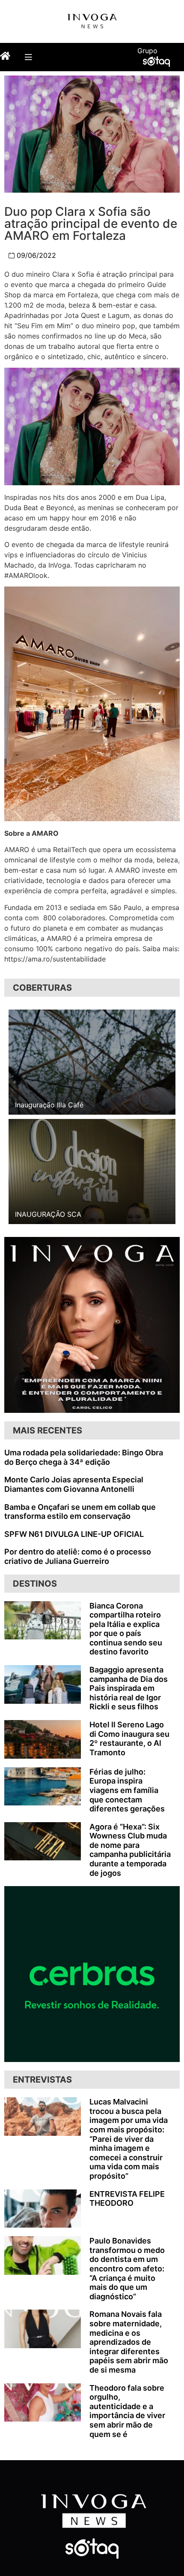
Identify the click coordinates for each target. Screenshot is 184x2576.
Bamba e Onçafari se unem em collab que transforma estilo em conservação (80, 1512)
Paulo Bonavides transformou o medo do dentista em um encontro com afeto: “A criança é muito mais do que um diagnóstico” (127, 2269)
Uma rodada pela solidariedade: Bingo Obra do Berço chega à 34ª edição (84, 1457)
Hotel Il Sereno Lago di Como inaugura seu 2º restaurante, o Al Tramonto (129, 1738)
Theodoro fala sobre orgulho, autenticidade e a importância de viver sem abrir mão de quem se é (127, 2411)
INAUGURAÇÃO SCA (48, 1214)
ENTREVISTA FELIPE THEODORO (127, 2199)
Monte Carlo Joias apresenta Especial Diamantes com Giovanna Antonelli (74, 1484)
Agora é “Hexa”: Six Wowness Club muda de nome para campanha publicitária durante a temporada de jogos (130, 1850)
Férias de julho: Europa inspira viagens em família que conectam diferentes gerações (127, 1790)
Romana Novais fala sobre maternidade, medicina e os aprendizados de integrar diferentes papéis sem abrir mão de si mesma (129, 2342)
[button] (28, 57)
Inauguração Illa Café (49, 1105)
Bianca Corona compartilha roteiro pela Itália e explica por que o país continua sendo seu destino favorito (126, 1629)
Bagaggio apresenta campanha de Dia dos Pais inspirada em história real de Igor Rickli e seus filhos (129, 1688)
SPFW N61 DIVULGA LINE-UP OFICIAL (74, 1534)
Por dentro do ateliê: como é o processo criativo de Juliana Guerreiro (78, 1556)
